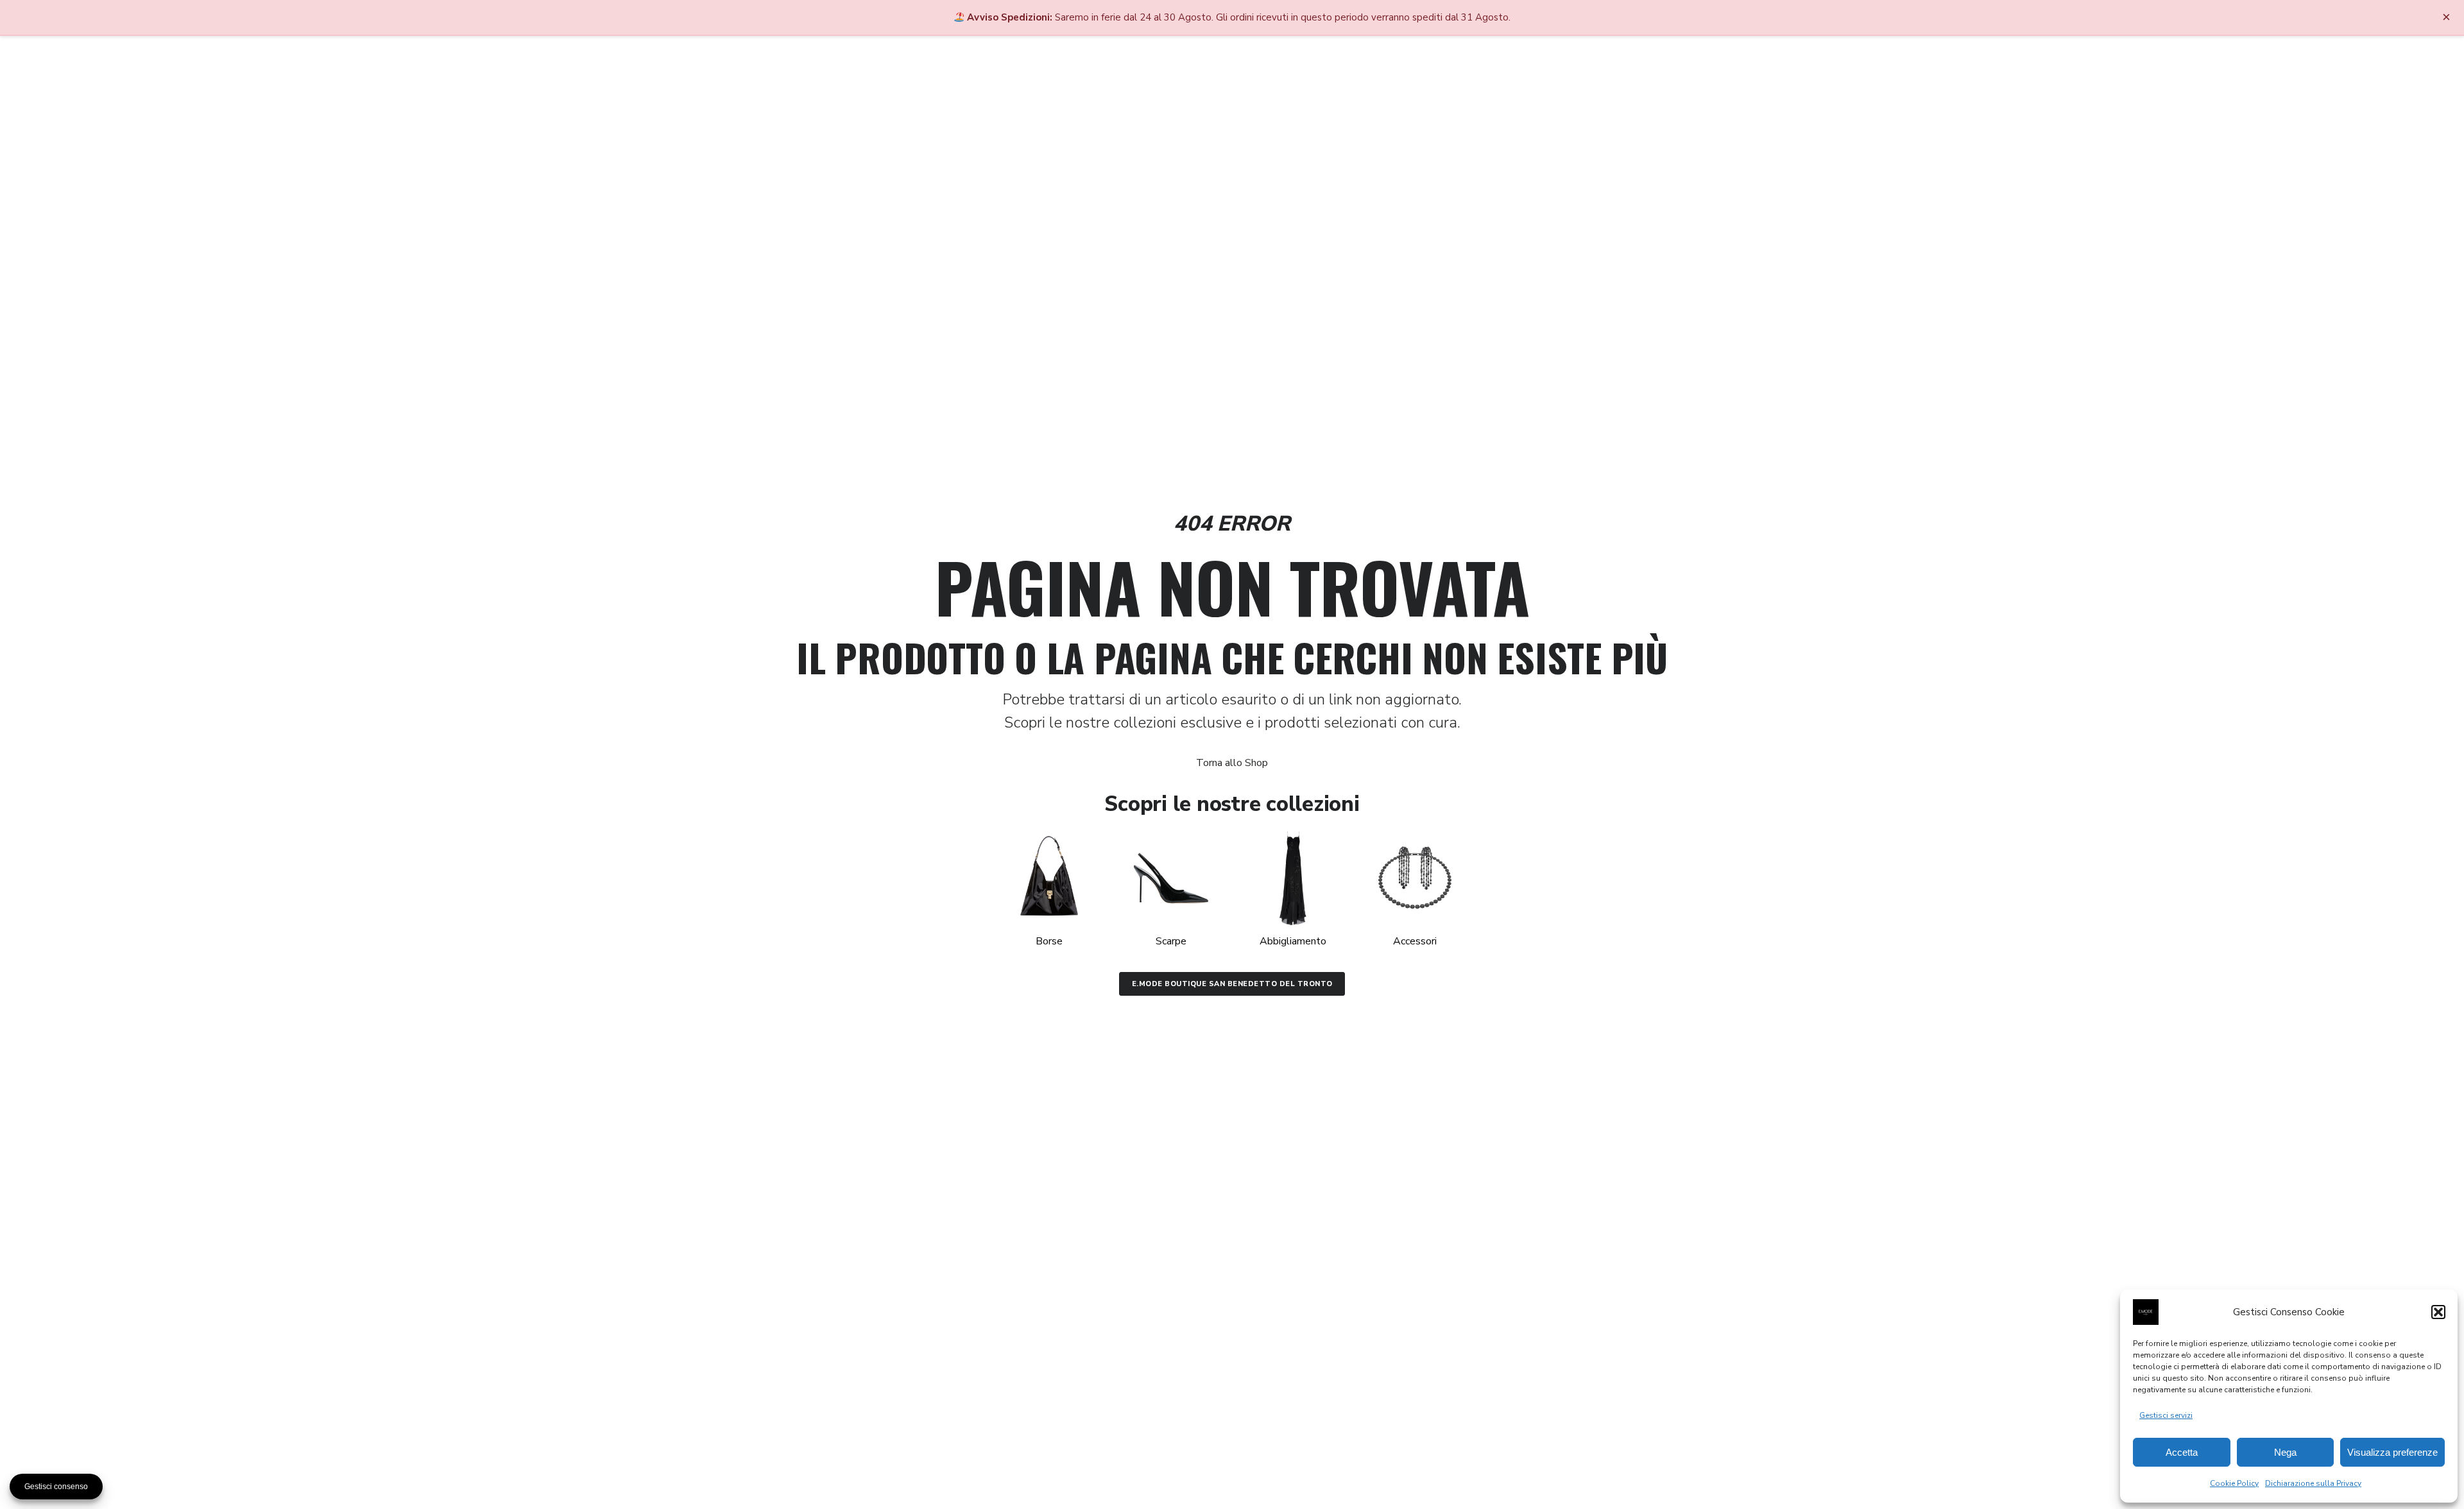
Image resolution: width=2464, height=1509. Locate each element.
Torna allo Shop (1232, 763)
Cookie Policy (2234, 1483)
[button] (2438, 1312)
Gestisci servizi (2166, 1415)
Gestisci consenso (56, 1487)
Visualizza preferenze (2392, 1452)
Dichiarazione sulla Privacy (2313, 1483)
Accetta (2182, 1452)
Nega (2285, 1452)
